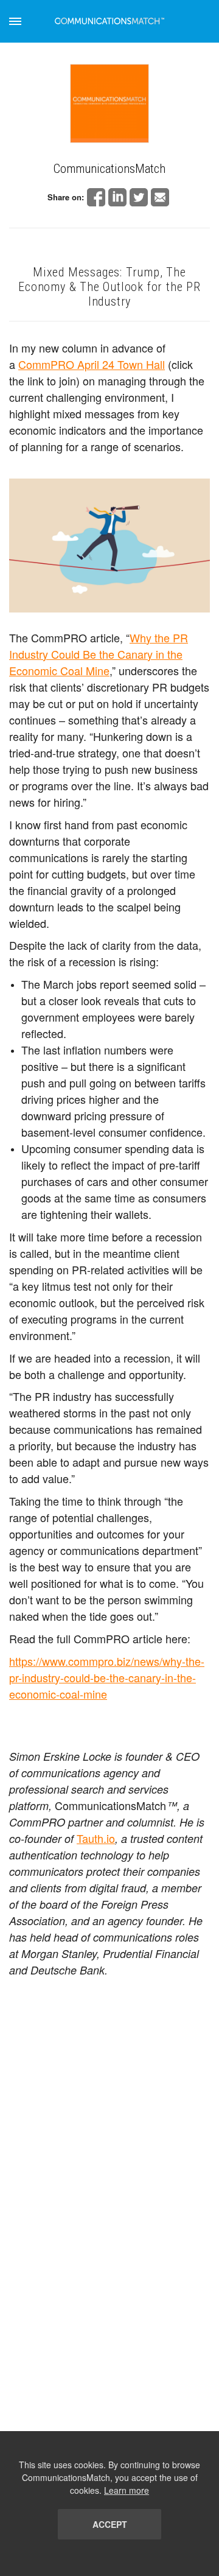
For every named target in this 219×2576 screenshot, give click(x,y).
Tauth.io (96, 1838)
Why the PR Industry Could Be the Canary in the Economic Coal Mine (99, 654)
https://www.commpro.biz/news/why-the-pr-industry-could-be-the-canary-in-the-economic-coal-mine (107, 1677)
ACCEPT (110, 2524)
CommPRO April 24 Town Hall (92, 364)
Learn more (127, 2490)
